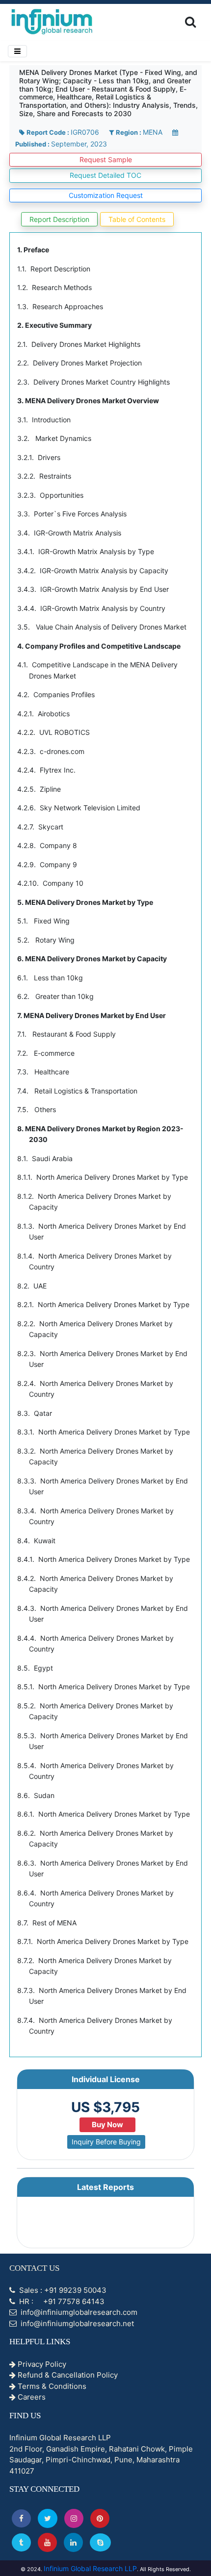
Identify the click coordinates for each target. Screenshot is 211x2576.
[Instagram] (74, 2518)
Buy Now (107, 2125)
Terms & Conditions (51, 2386)
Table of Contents (137, 219)
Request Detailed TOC (105, 175)
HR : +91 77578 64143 (61, 2301)
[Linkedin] (73, 2542)
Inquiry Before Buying (106, 2142)
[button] (21, 2518)
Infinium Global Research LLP (90, 2568)
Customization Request (106, 195)
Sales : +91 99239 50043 (62, 2290)
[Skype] (100, 2542)
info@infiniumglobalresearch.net (76, 2323)
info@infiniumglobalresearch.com (78, 2312)
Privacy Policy (41, 2364)
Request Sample (106, 159)
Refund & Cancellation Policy (67, 2375)
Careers (31, 2397)
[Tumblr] (21, 2542)
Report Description (59, 219)
